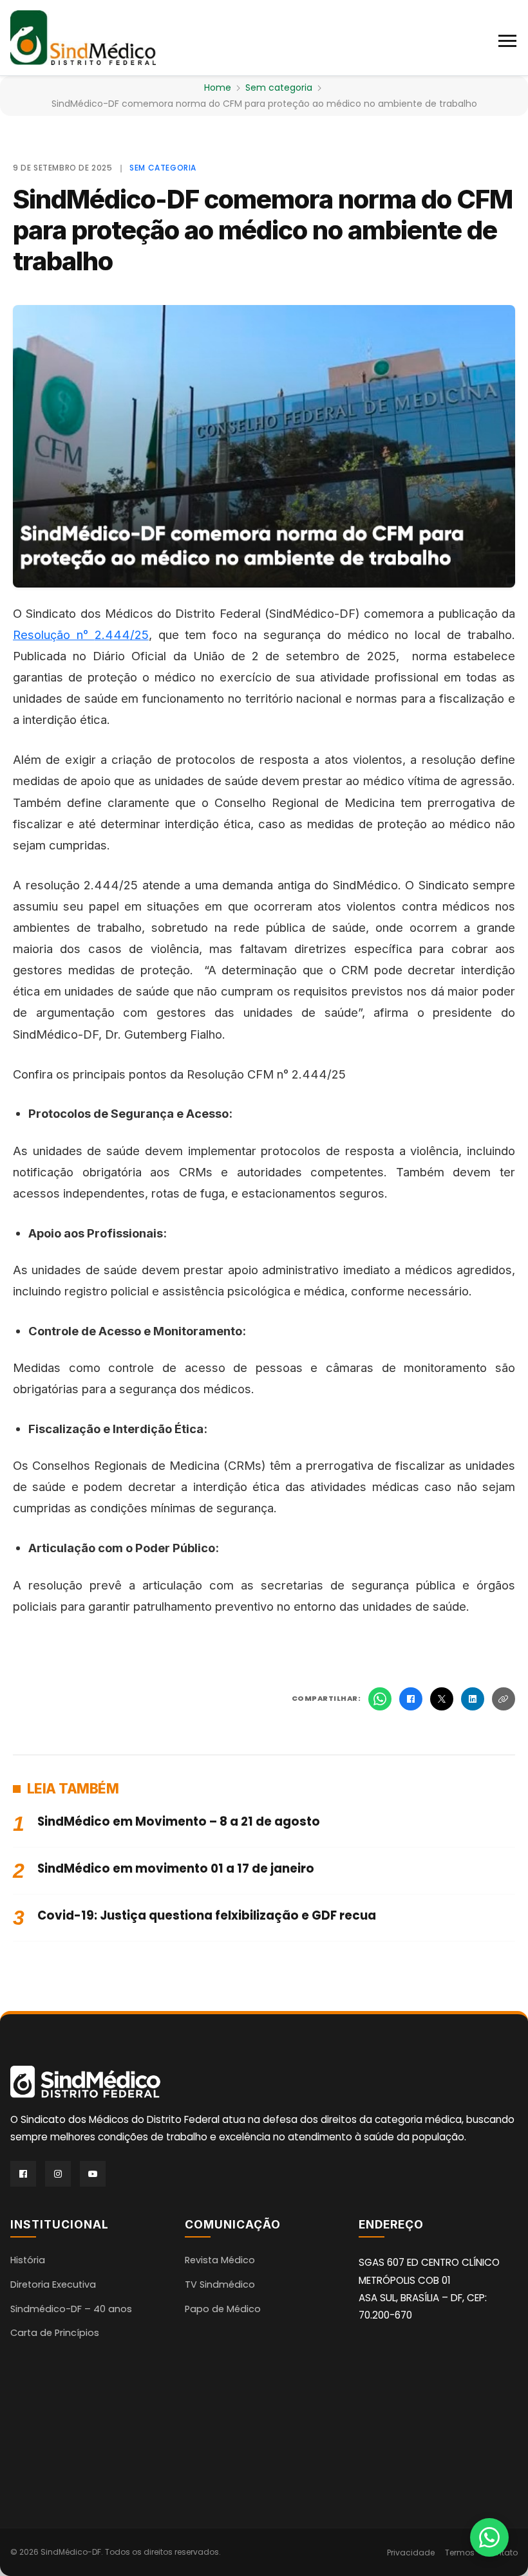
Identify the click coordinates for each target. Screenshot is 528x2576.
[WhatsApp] (380, 1699)
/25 (139, 635)
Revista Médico (220, 2260)
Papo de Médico (223, 2309)
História (28, 2260)
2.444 (112, 635)
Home (218, 88)
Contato (501, 2553)
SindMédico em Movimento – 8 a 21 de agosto (179, 1821)
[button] (508, 38)
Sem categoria (279, 88)
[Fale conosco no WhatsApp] (489, 2537)
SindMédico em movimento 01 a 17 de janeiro (176, 1868)
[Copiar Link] (504, 1699)
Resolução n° (54, 635)
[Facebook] (411, 1699)
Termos (460, 2553)
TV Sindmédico (220, 2284)
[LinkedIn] (473, 1699)
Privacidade (411, 2553)
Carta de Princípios (55, 2333)
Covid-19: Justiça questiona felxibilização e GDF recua (207, 1915)
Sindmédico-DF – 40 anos (71, 2309)
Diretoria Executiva (53, 2284)
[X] (442, 1699)
